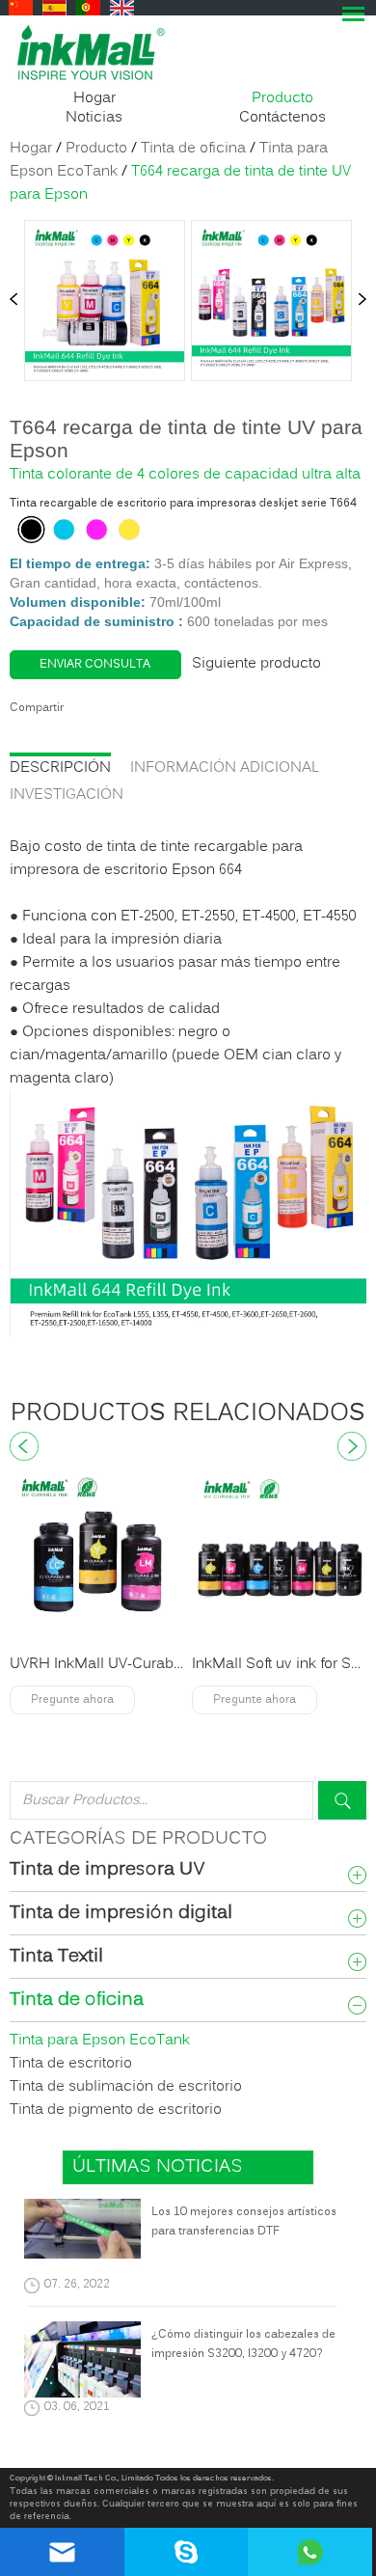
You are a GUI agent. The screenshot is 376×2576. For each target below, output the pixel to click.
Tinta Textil (56, 1958)
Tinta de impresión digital (121, 1914)
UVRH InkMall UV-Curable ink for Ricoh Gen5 (162, 1664)
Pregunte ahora (72, 1700)
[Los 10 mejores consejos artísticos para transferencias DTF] (82, 2233)
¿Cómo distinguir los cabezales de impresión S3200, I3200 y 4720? (243, 2344)
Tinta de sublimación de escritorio (126, 2087)
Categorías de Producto (138, 1839)
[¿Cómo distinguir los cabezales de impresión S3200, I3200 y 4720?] (82, 2363)
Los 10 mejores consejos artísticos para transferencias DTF (244, 2222)
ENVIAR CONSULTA (95, 665)
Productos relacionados (188, 1414)
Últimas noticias (158, 2167)
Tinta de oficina (193, 149)
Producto (282, 98)
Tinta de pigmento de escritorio (116, 2110)
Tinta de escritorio (71, 2064)
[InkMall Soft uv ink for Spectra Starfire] (280, 1556)
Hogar (94, 98)
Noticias (94, 118)
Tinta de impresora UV (107, 1871)
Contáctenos (282, 118)
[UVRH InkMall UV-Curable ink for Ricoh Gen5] (97, 1556)
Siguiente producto (256, 664)
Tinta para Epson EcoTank (100, 2041)
